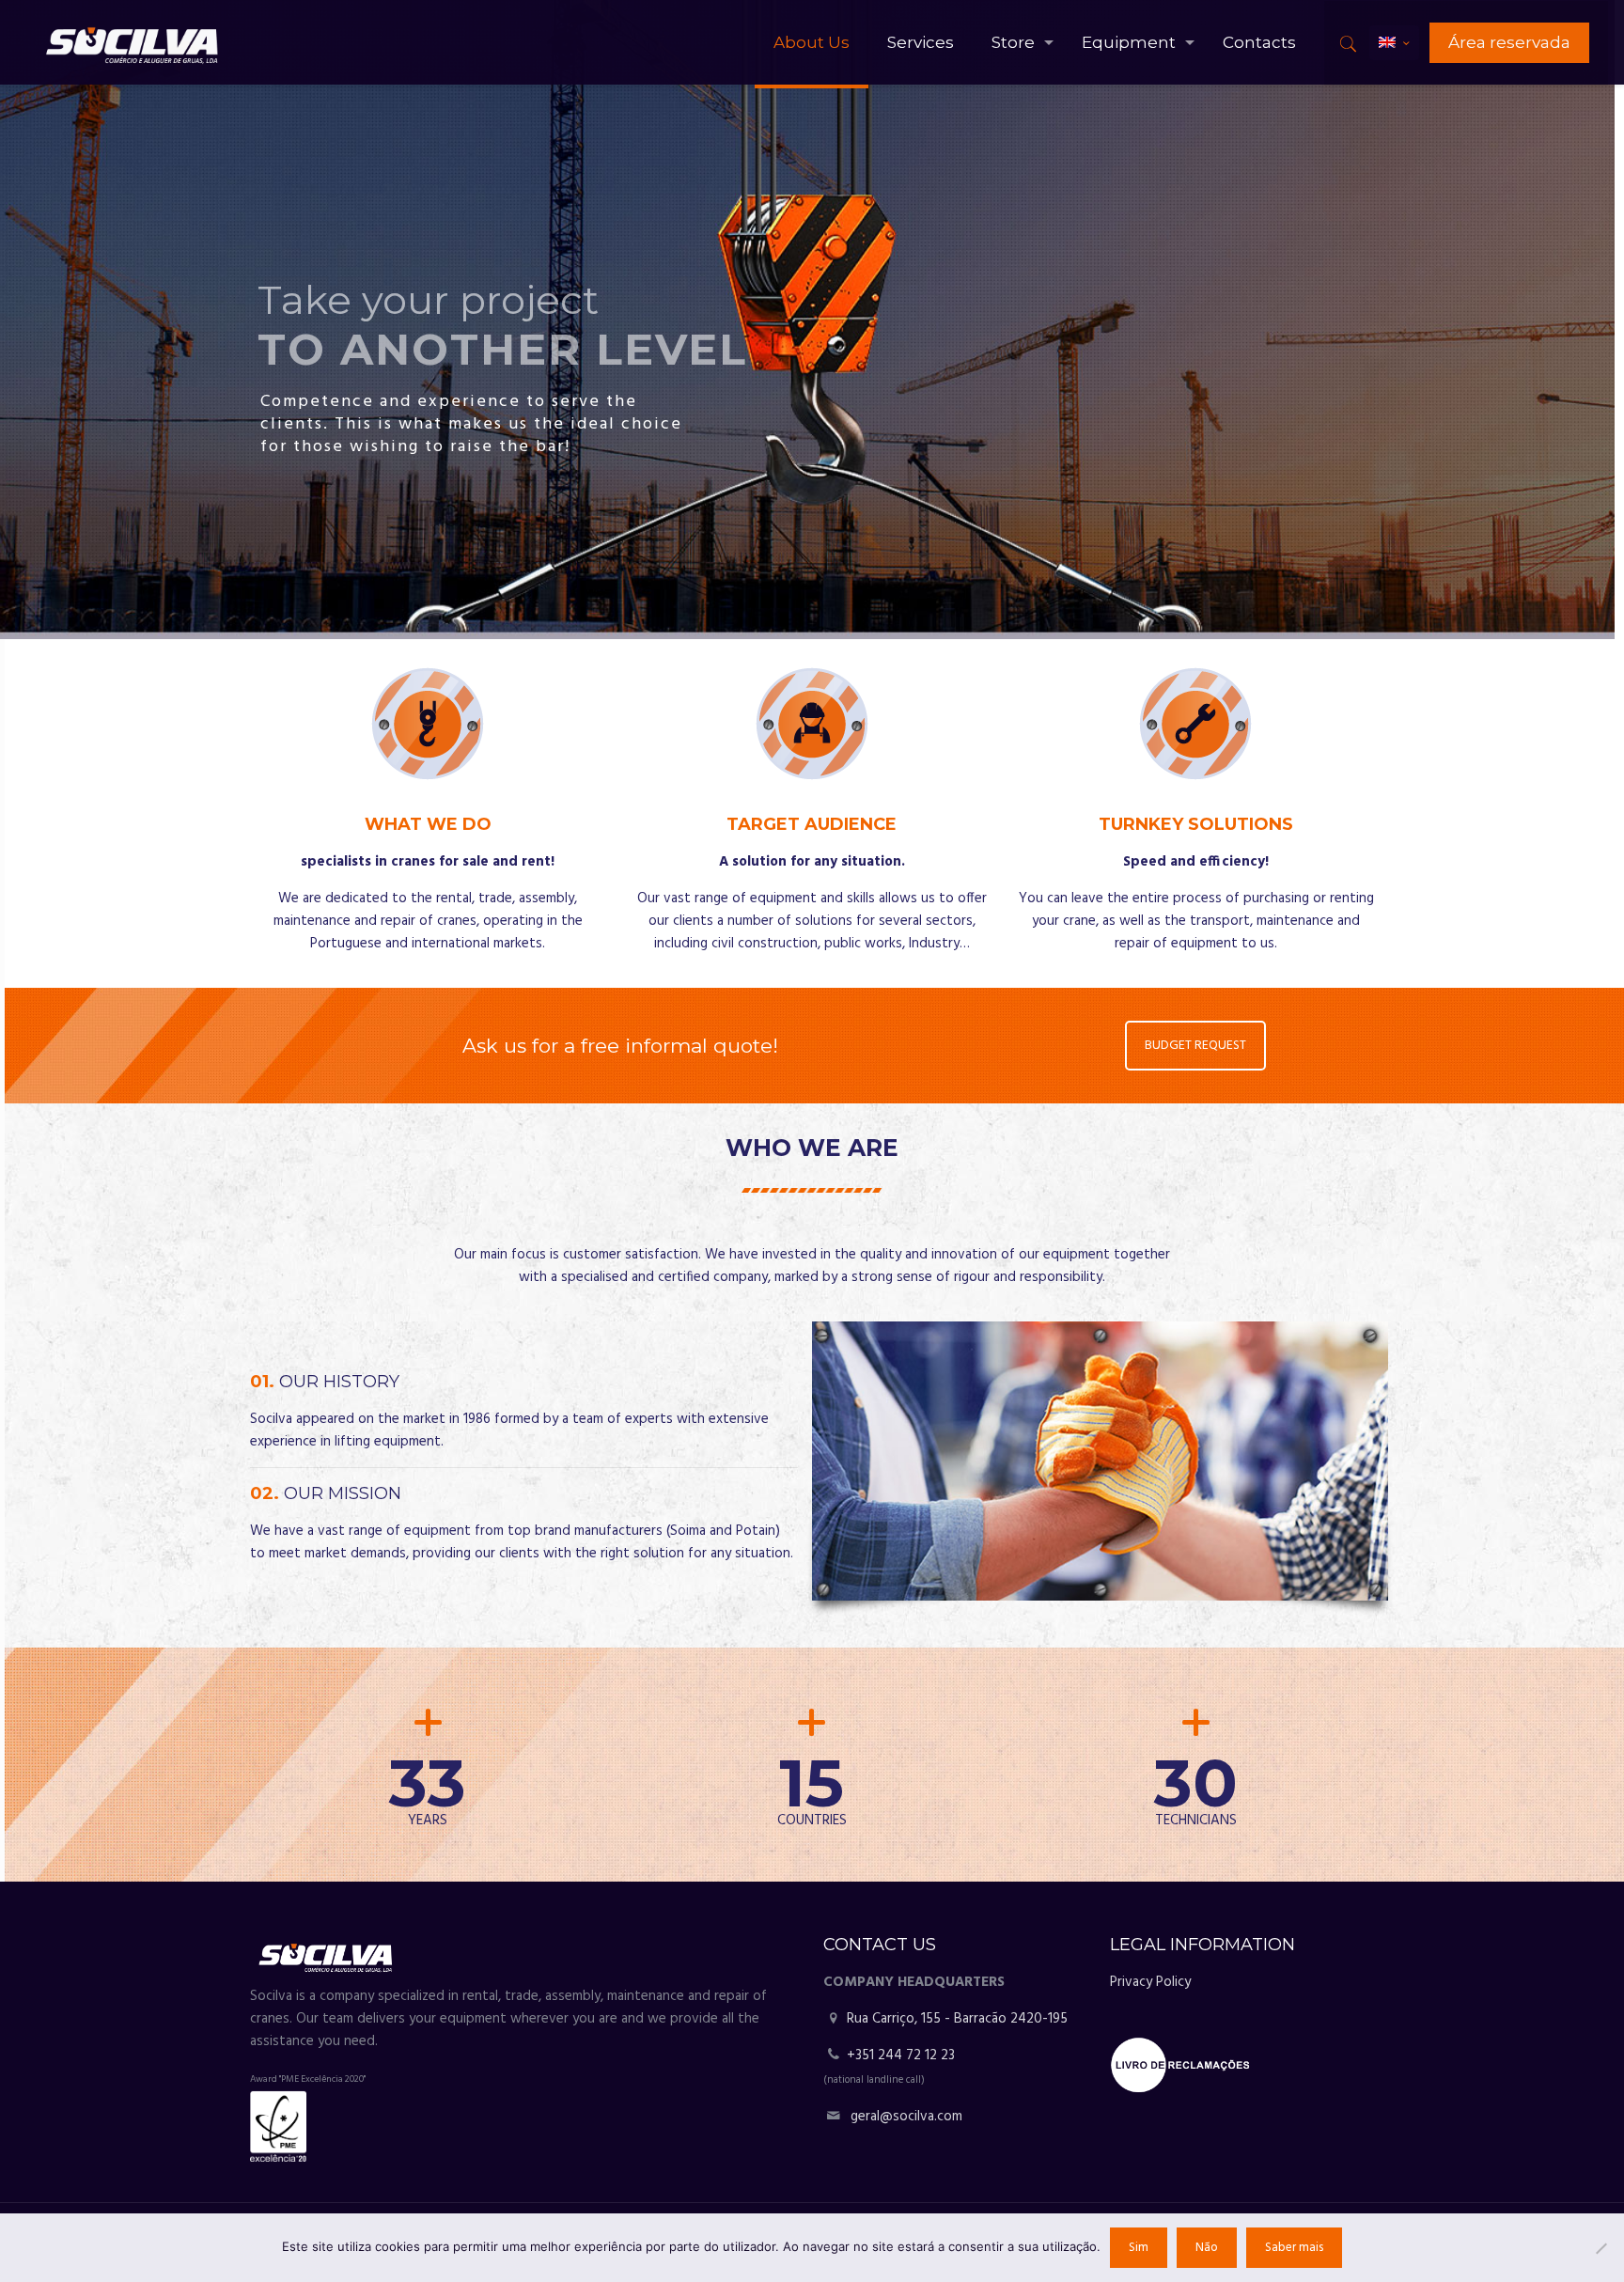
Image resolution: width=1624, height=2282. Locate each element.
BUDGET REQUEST (1196, 1046)
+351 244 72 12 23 (901, 2055)
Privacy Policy (1150, 1982)
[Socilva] (131, 42)
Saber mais (1294, 2248)
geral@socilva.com (906, 2117)
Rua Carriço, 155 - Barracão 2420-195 (955, 2019)
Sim (1139, 2248)
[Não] (1601, 2248)
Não (1207, 2248)
